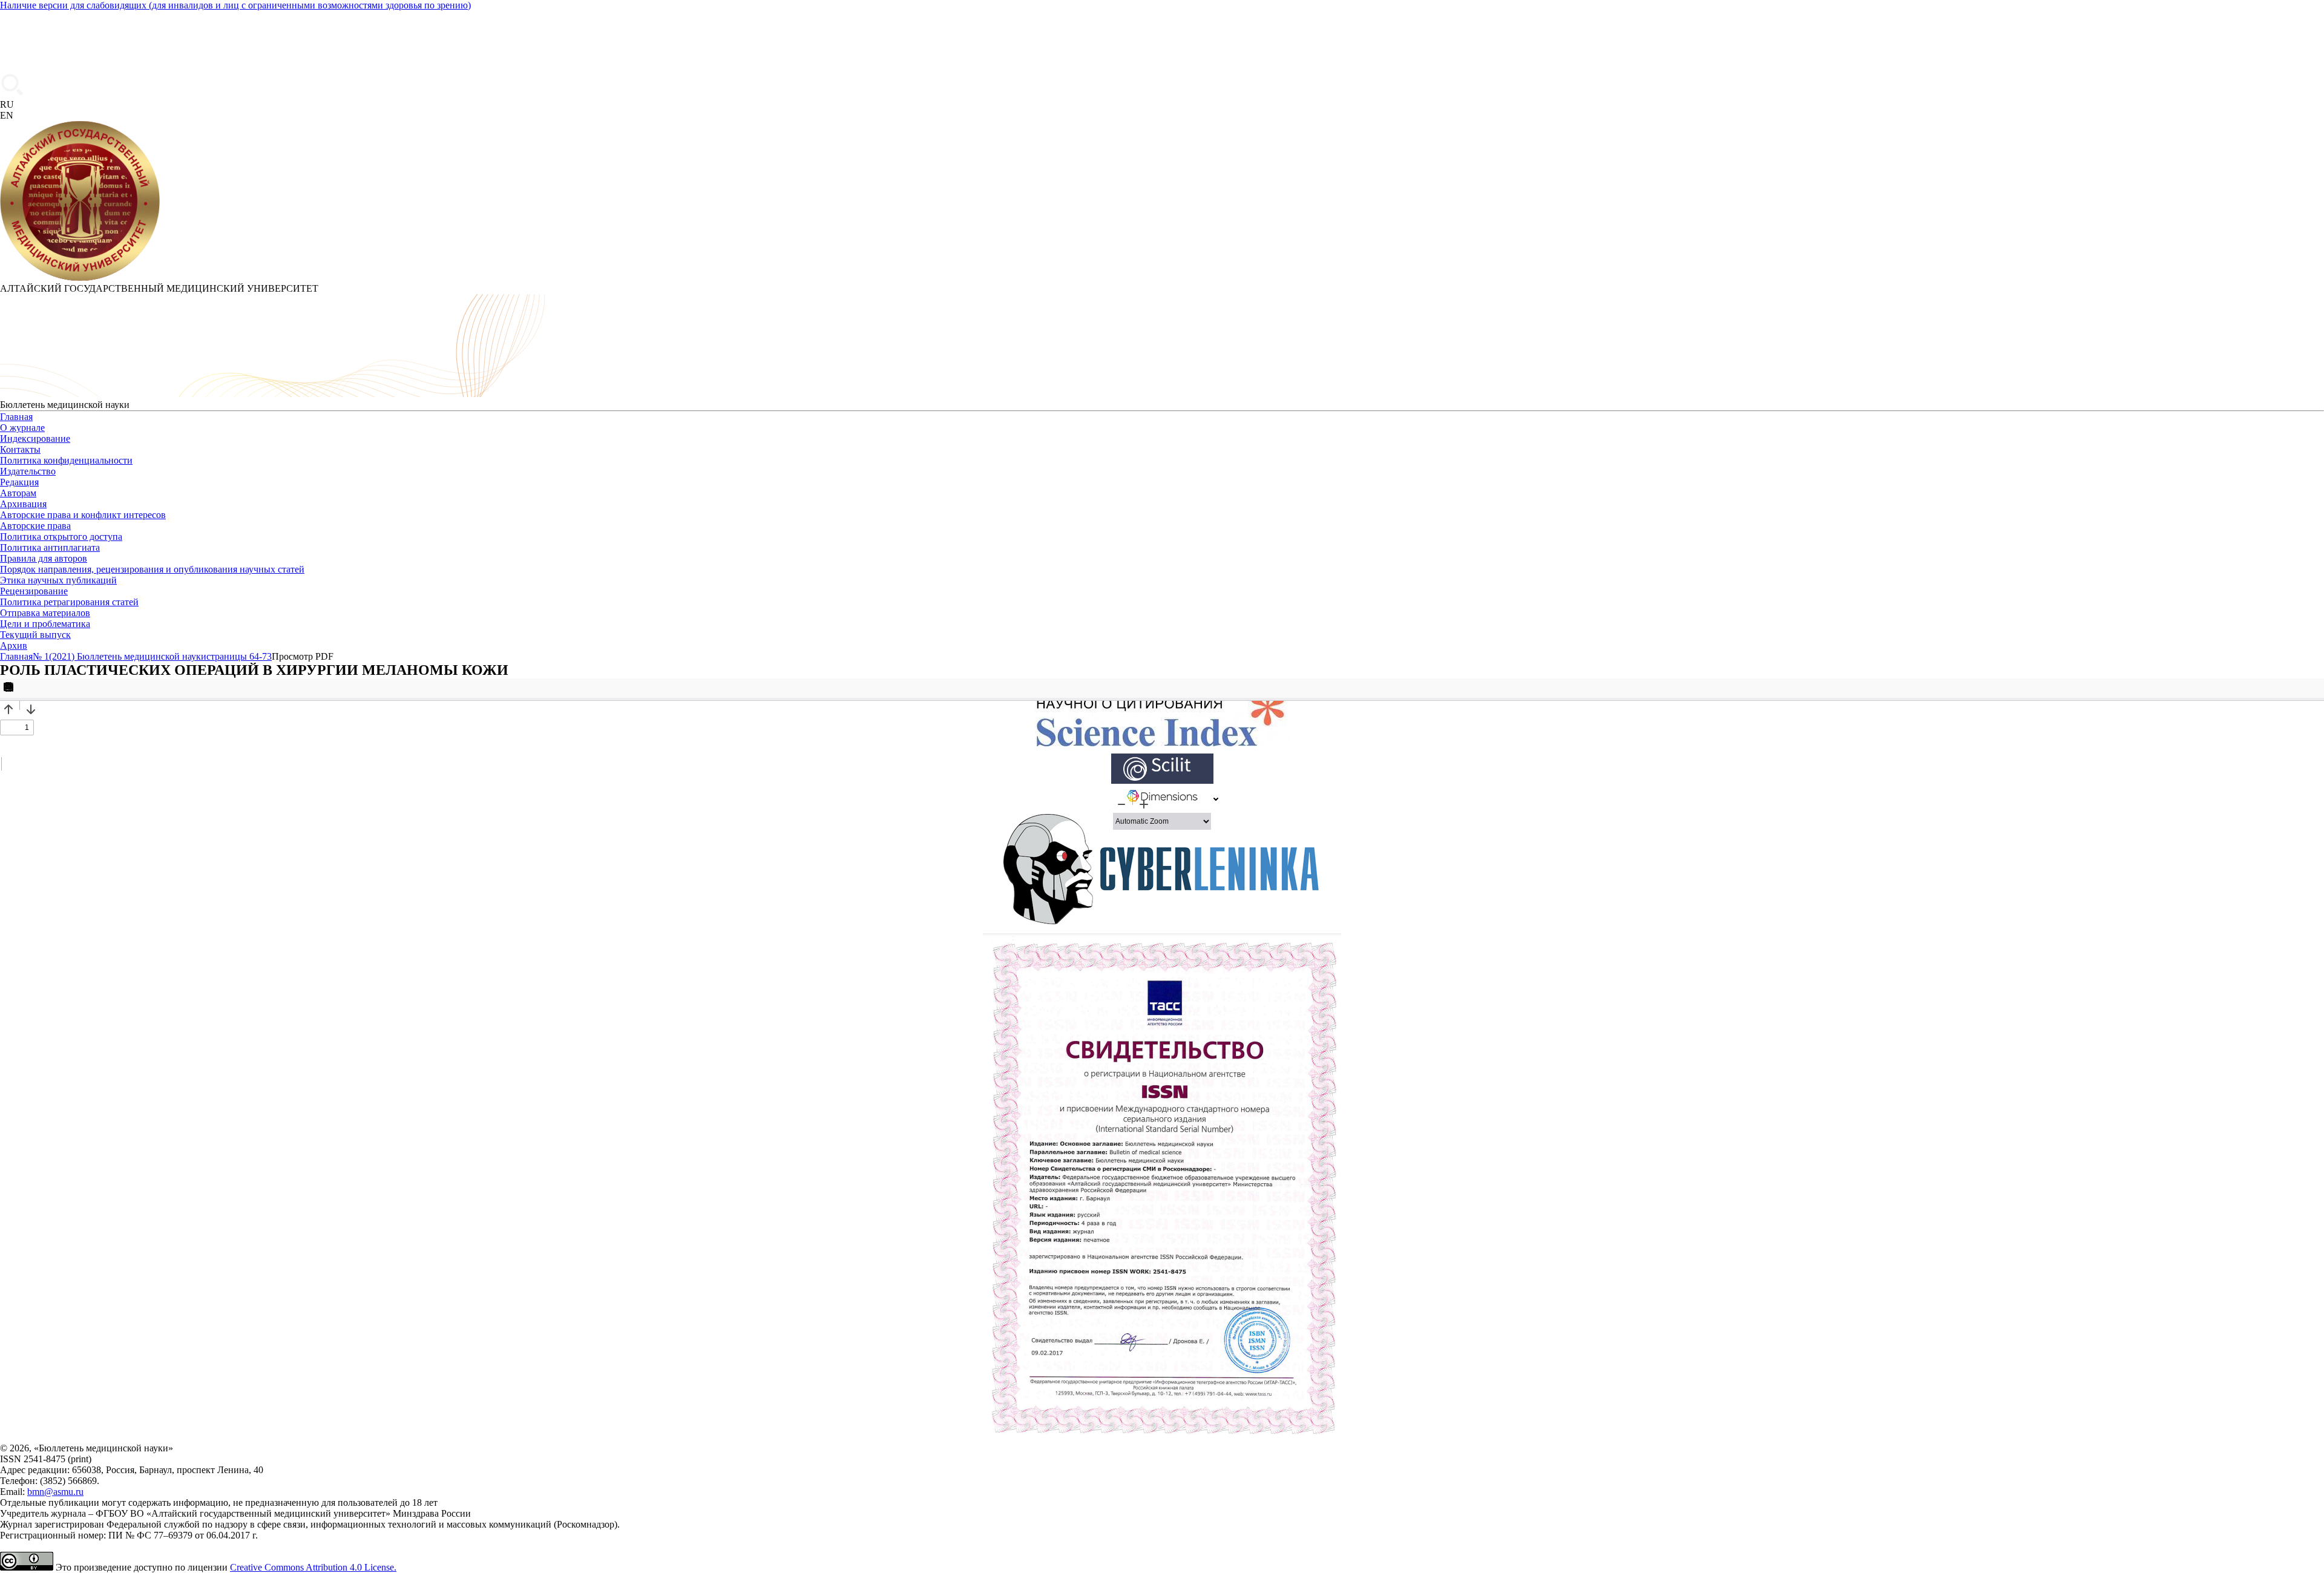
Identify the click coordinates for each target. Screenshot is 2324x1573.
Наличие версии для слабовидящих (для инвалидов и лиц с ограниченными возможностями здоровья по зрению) (235, 5)
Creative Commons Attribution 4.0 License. (313, 1567)
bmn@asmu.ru (55, 1492)
